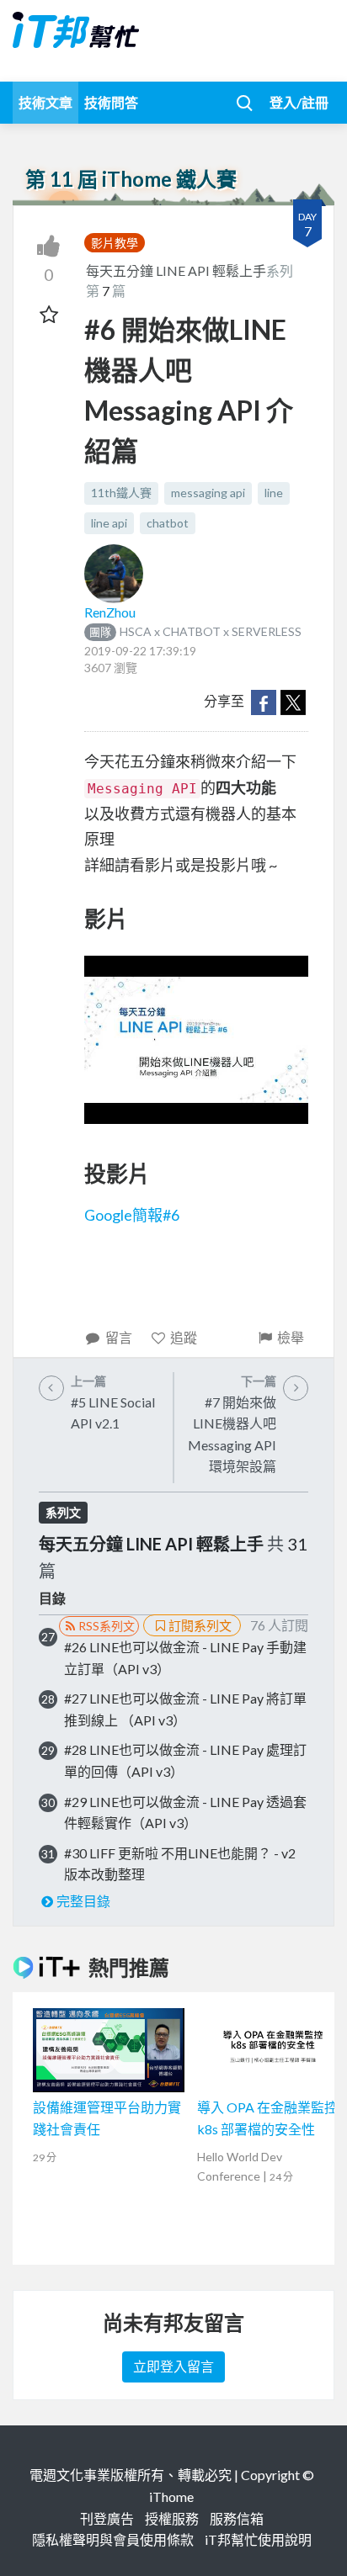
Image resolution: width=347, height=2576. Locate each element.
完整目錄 (83, 1901)
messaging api (208, 493)
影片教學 (115, 243)
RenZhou (110, 612)
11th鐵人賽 (121, 493)
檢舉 (291, 1337)
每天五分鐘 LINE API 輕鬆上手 (176, 270)
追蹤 (184, 1337)
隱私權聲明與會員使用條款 (113, 2539)
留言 (119, 1337)
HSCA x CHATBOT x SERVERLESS (195, 631)
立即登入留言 (173, 2366)
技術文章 (45, 102)
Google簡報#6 (132, 1215)
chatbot (168, 523)
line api (109, 523)
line (274, 493)
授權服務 (172, 2518)
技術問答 (111, 102)
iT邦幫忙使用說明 (258, 2539)
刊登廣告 (107, 2518)
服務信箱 (237, 2518)
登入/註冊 (299, 102)
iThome (171, 2496)
